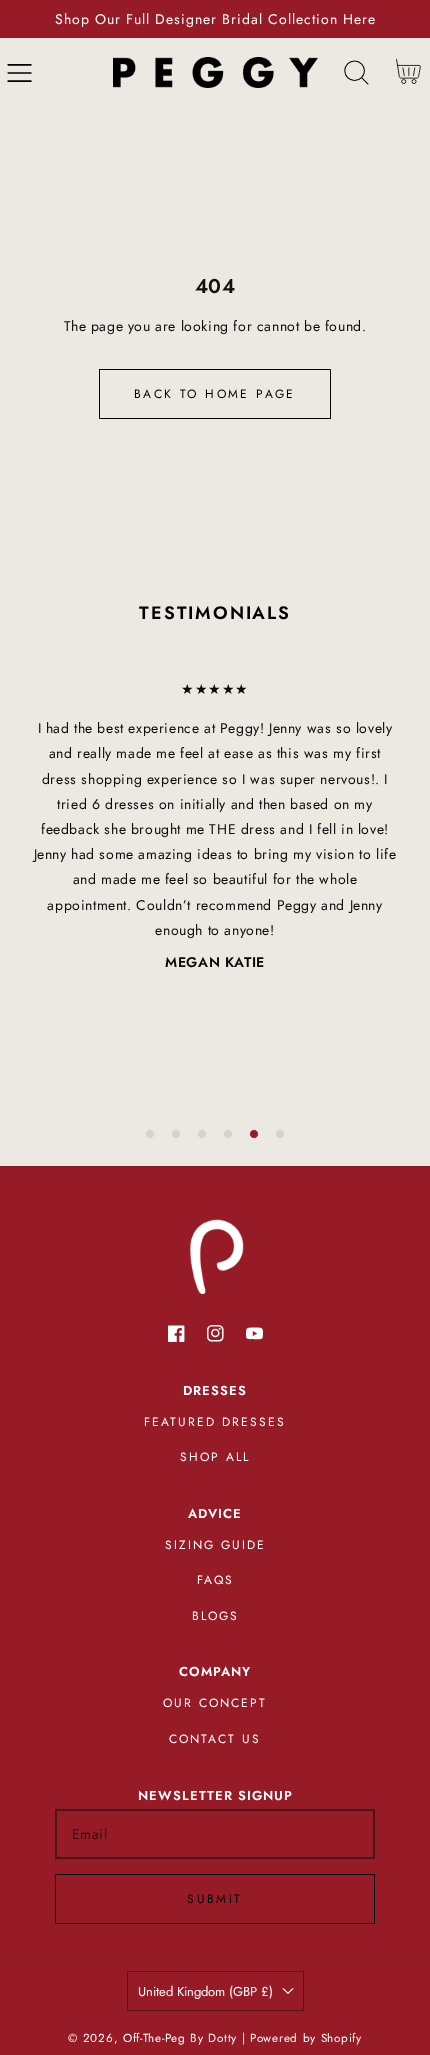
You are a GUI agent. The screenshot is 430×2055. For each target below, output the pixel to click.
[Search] (356, 72)
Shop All (215, 1457)
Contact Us (215, 1739)
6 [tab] (280, 1134)
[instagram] (215, 1333)
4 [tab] (228, 1134)
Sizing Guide (215, 1545)
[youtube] (254, 1333)
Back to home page (215, 394)
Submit (214, 1899)
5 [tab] (254, 1134)
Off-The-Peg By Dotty (180, 2038)
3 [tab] (202, 1134)
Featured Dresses (215, 1422)
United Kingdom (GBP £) (205, 1991)
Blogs (215, 1616)
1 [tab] (150, 1134)
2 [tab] (176, 1134)
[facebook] (176, 1333)
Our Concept (215, 1703)
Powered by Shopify (306, 2038)
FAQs (215, 1580)
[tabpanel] (215, 826)
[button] (19, 72)
